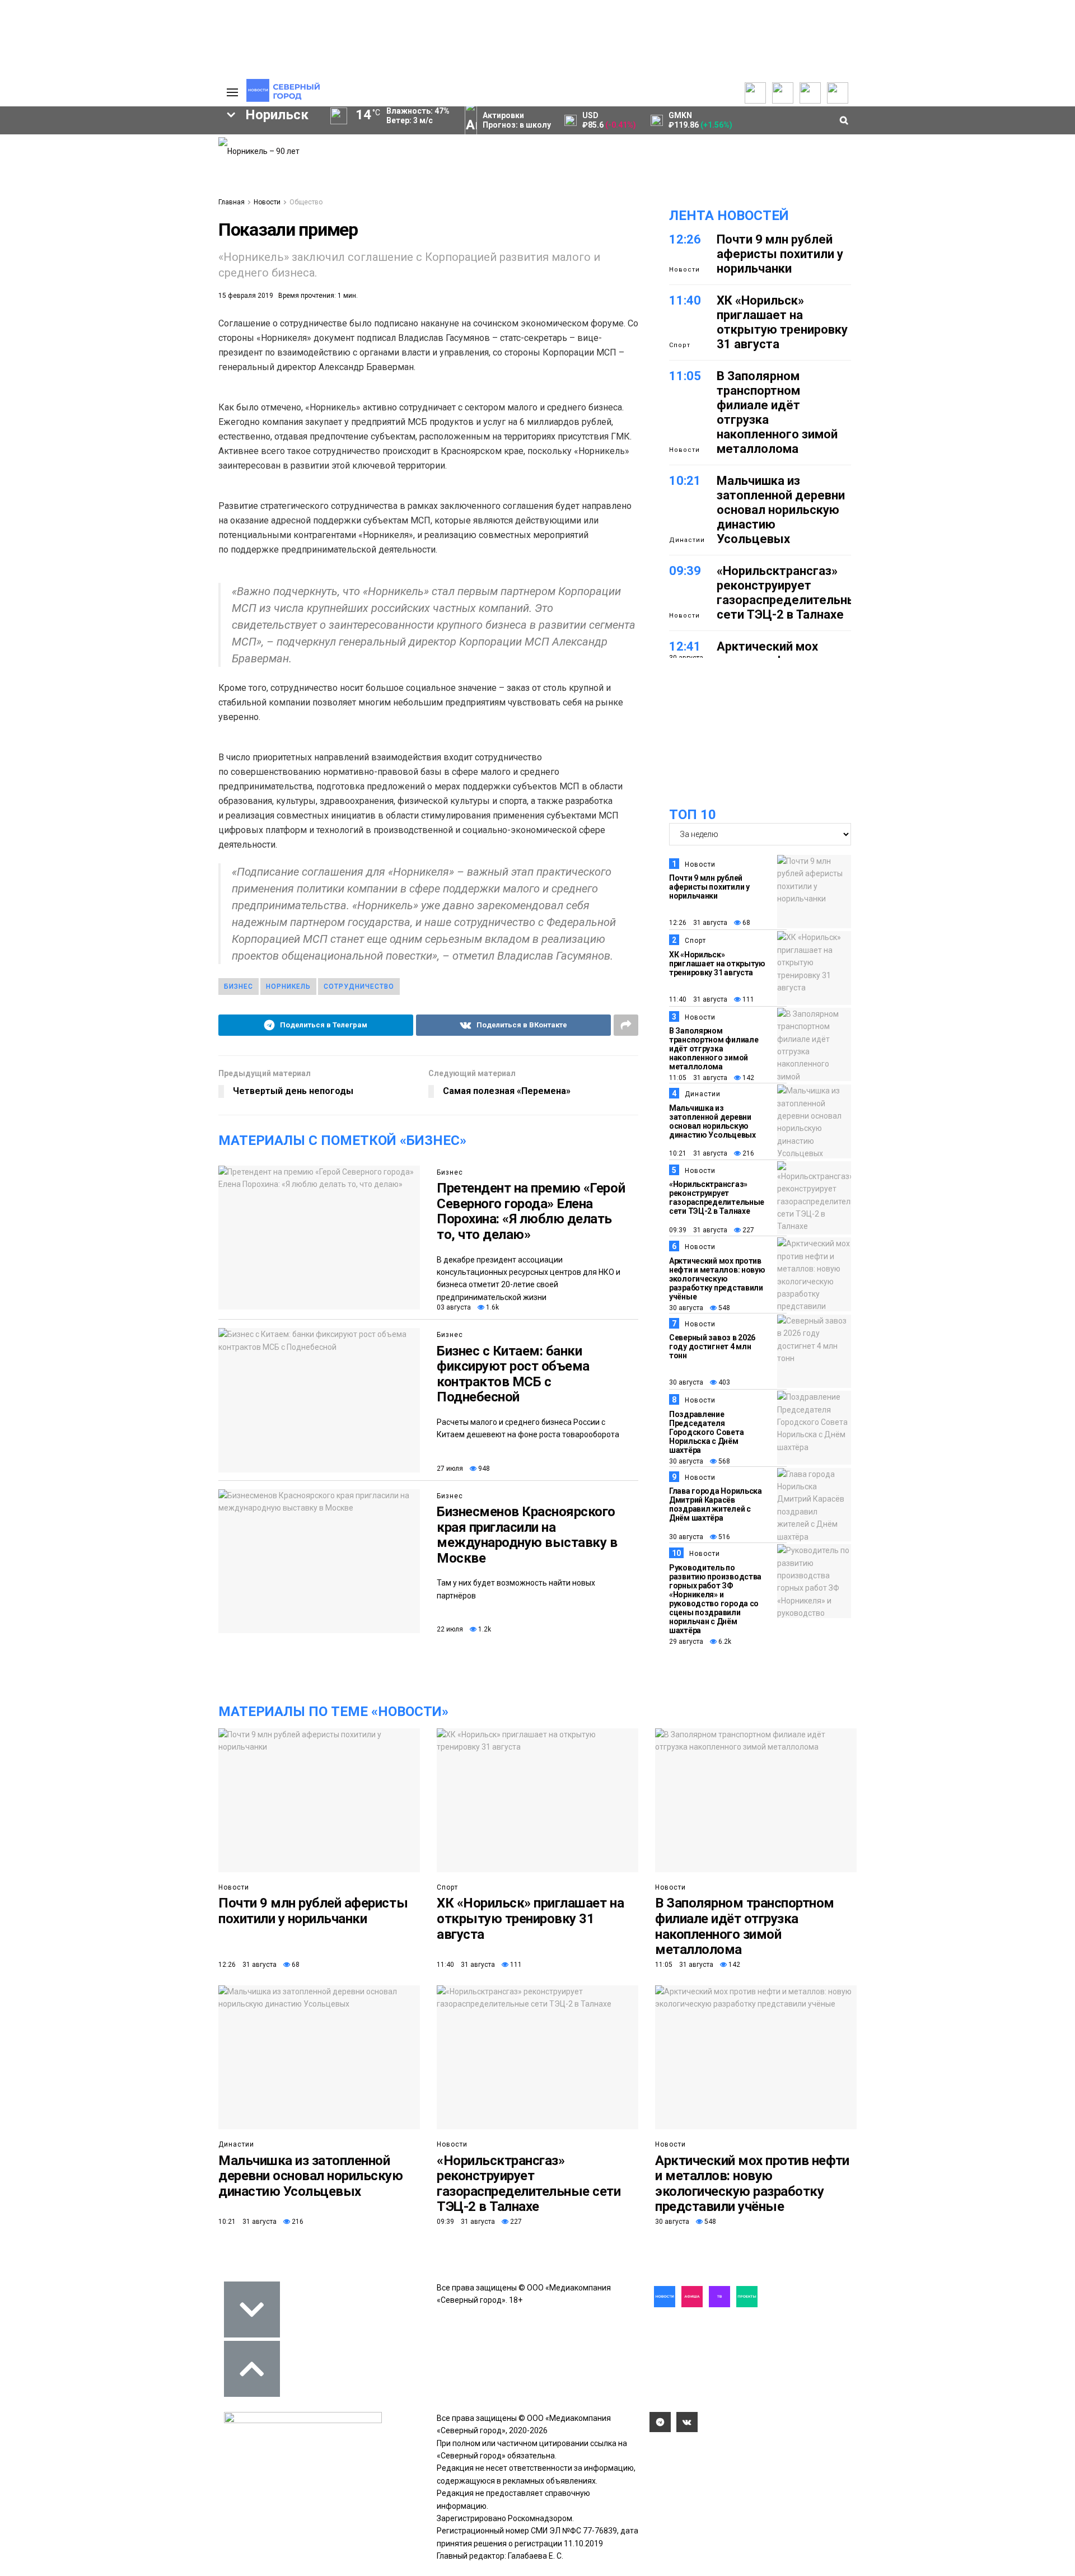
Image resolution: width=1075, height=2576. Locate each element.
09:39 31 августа (698, 1230)
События (59, 172)
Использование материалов (158, 202)
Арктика (97, 293)
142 (747, 1078)
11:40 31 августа (698, 999)
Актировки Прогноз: (517, 120)
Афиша (34, 312)
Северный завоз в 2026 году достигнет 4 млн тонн (712, 1347)
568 (723, 1461)
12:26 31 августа (698, 923)
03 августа (454, 1307)
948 (483, 1469)
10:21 (685, 481)
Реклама (146, 163)
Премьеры (62, 149)
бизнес (239, 987)
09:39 (685, 571)
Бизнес (450, 1172)
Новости (267, 202)
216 (747, 1153)
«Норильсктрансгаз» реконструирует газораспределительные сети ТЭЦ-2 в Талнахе (791, 593)
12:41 (685, 646)
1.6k (492, 1307)
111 (747, 999)
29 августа (686, 1642)
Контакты (147, 174)
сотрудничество (359, 987)
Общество (306, 202)
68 (746, 923)
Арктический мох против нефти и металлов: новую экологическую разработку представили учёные (717, 1279)
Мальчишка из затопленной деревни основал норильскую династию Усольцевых (781, 510)
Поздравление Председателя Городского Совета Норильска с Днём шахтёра (706, 1432)
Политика (147, 185)
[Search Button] (200, 365)
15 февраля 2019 (246, 296)
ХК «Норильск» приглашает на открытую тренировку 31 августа (782, 322)
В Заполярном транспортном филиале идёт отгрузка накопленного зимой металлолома (714, 1049)
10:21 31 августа (698, 1153)
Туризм (100, 312)
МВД (159, 293)
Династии (687, 540)
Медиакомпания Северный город (90, 274)
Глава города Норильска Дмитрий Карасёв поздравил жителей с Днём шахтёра (716, 1504)
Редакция (148, 152)
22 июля (450, 1629)
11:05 (685, 376)
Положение (64, 183)
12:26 (685, 239)
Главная (232, 202)
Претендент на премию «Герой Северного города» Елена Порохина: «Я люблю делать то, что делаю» (531, 1211)
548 (723, 1308)
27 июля (450, 1469)
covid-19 (103, 255)
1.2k (484, 1629)
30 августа (686, 1308)
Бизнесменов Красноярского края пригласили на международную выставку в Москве (527, 1535)
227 (747, 1230)
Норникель (288, 987)
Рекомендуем (69, 161)
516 (723, 1537)
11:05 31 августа (698, 1078)
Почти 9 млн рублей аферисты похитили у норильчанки (780, 254)
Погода (144, 219)
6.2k (724, 1642)
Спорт (680, 345)
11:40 (685, 300)
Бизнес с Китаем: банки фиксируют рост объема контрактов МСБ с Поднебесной (513, 1374)
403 (723, 1382)
